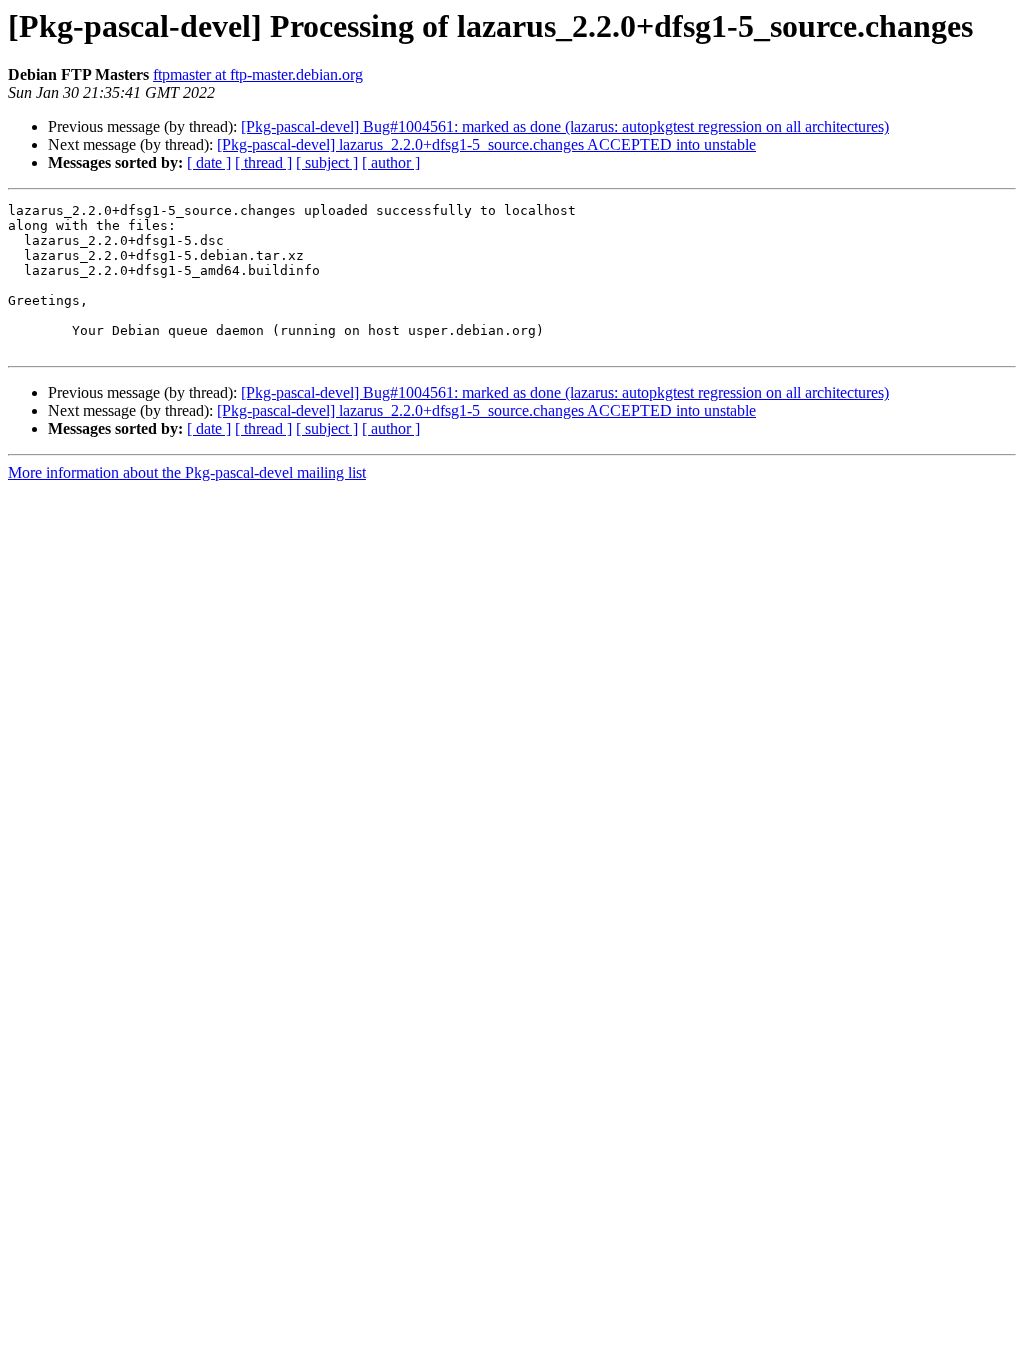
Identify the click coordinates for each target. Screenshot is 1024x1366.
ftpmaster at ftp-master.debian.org (258, 74)
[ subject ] (327, 162)
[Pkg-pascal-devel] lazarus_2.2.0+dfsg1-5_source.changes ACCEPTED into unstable (486, 144)
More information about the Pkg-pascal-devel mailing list (187, 472)
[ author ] (391, 162)
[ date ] (209, 162)
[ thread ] (263, 162)
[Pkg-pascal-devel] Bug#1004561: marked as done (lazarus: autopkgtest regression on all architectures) (565, 126)
